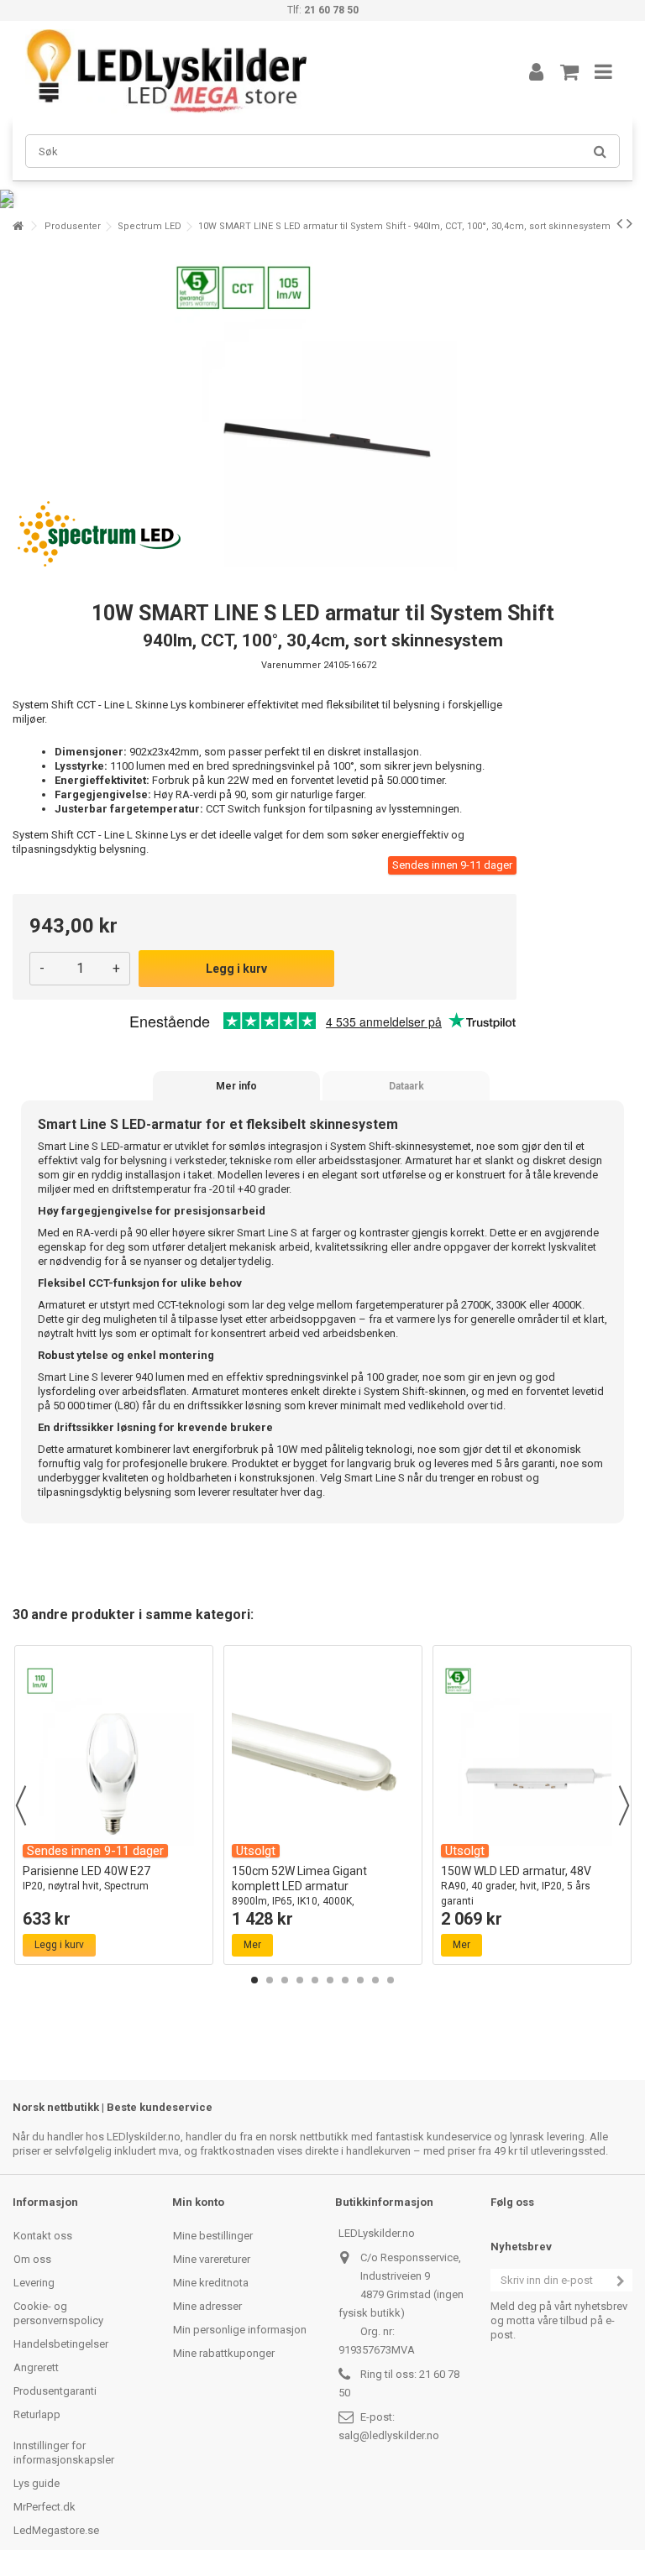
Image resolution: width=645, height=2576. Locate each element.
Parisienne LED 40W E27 (87, 1878)
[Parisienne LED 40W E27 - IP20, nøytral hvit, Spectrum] (114, 1755)
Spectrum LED (149, 226)
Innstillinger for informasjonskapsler (64, 2453)
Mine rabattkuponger (224, 2353)
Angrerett (36, 2367)
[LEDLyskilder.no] (251, 71)
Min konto (198, 2202)
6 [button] (330, 1980)
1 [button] (254, 1980)
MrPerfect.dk (45, 2507)
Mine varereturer (212, 2259)
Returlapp (37, 2414)
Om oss (32, 2259)
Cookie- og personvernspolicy (58, 2313)
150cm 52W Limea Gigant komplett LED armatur (299, 1893)
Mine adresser (207, 2306)
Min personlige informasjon (240, 2330)
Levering (34, 2283)
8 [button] (360, 1980)
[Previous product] (619, 223)
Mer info (236, 1086)
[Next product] (629, 223)
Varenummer (291, 665)
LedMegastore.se (56, 2530)
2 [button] (270, 1980)
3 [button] (285, 1980)
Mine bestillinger (213, 2236)
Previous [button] (21, 1805)
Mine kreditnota (211, 2283)
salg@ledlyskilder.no (389, 2435)
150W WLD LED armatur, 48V (516, 1886)
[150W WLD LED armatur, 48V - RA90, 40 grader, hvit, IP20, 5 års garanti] (532, 1755)
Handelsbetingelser (61, 2344)
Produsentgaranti (55, 2391)
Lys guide (37, 2483)
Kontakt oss (43, 2236)
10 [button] (391, 1980)
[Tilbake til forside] (18, 226)
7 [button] (345, 1980)
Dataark (406, 1086)
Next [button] (624, 1805)
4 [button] (300, 1980)
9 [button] (375, 1980)
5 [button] (315, 1980)
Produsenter (73, 226)
